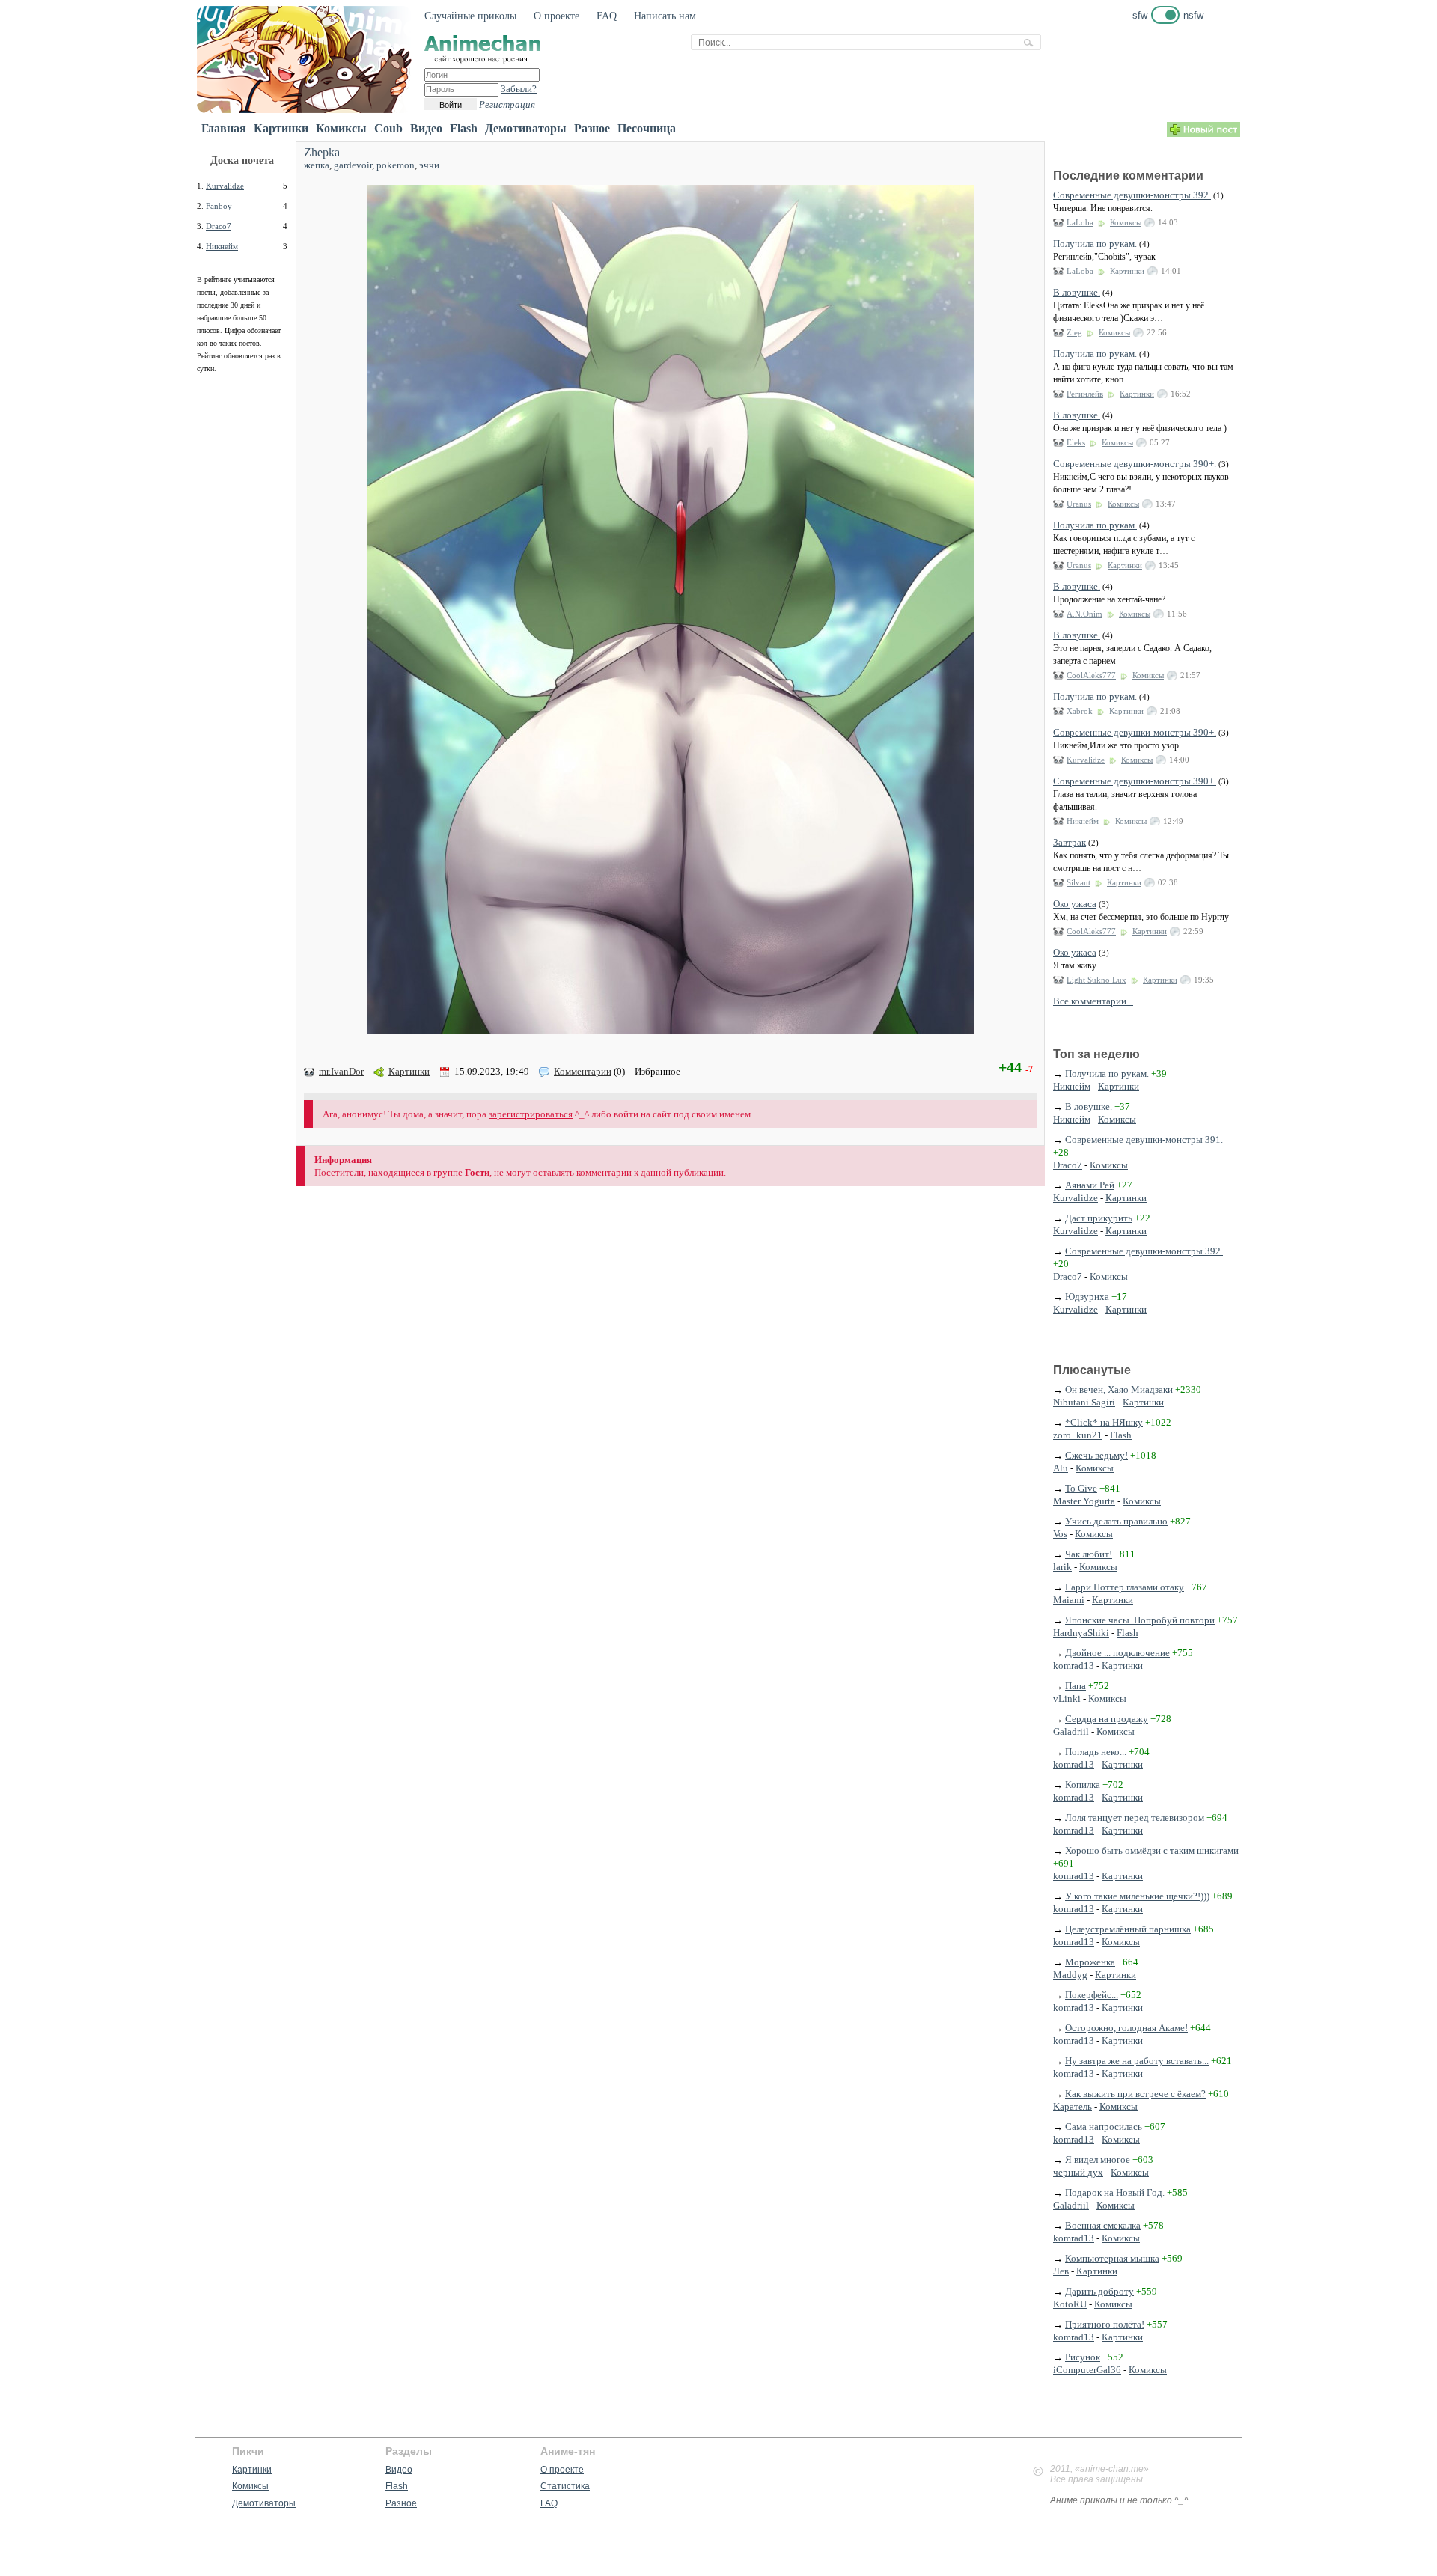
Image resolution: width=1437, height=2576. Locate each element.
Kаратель (1073, 2106)
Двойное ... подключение (1117, 1653)
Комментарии (583, 1071)
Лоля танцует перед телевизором (1135, 1817)
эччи (429, 165)
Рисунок (1083, 2357)
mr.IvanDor (341, 1071)
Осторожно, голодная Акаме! (1126, 2028)
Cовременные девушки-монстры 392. (1132, 195)
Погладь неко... (1096, 1752)
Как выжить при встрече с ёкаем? (1135, 2094)
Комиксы (341, 128)
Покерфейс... (1092, 1995)
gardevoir (353, 165)
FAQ (607, 16)
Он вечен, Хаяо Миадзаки (1119, 1389)
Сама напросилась (1104, 2127)
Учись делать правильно (1116, 1521)
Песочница (647, 128)
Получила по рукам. (1095, 244)
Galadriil (1071, 1731)
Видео (426, 128)
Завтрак (1070, 842)
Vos (1060, 1534)
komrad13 (1074, 1666)
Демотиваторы (526, 128)
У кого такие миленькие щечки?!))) (1137, 1896)
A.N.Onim (1084, 614)
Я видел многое (1098, 2160)
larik (1062, 1567)
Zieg (1074, 332)
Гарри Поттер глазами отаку (1125, 1587)
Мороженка (1090, 1962)
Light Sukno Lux (1096, 980)
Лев (1061, 2271)
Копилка (1083, 1785)
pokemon (396, 165)
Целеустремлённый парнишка (1128, 1929)
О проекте (556, 16)
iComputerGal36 (1087, 2370)
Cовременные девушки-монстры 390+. (1135, 464)
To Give (1081, 1488)
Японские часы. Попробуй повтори (1140, 1620)
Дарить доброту (1099, 2291)
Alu (1061, 1468)
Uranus (1079, 504)
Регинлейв (1085, 394)
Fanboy (219, 206)
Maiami (1069, 1600)
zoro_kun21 (1078, 1435)
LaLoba (1080, 222)
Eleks (1076, 442)
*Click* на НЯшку (1104, 1422)
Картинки (281, 128)
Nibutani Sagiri (1084, 1402)
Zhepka (322, 152)
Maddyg (1070, 1975)
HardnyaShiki (1081, 1633)
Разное (592, 128)
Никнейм (222, 246)
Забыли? (519, 89)
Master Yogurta (1084, 1501)
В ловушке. (1077, 292)
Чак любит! (1089, 1554)
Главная (224, 128)
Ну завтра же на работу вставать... (1137, 2061)
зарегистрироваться (531, 1114)
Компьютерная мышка (1112, 2258)
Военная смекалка (1103, 2225)
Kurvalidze (225, 186)
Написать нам (665, 16)
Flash (464, 128)
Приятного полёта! (1105, 2324)
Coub (388, 128)
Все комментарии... (1093, 1001)
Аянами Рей (1090, 1185)
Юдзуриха (1087, 1297)
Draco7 (219, 226)
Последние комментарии (1128, 176)
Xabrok (1080, 711)
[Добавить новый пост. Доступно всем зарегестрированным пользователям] (1203, 134)
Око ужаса (1075, 904)
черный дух (1078, 2172)
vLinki (1067, 1698)
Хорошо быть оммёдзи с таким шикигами (1152, 1850)
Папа (1076, 1686)
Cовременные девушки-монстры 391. (1144, 1139)
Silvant (1078, 882)
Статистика (565, 2486)
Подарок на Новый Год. (1115, 2192)
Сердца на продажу (1107, 1719)
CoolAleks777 (1091, 675)
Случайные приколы (470, 16)
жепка (317, 165)
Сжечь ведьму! (1096, 1455)
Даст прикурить (1099, 1218)
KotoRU (1070, 2304)
